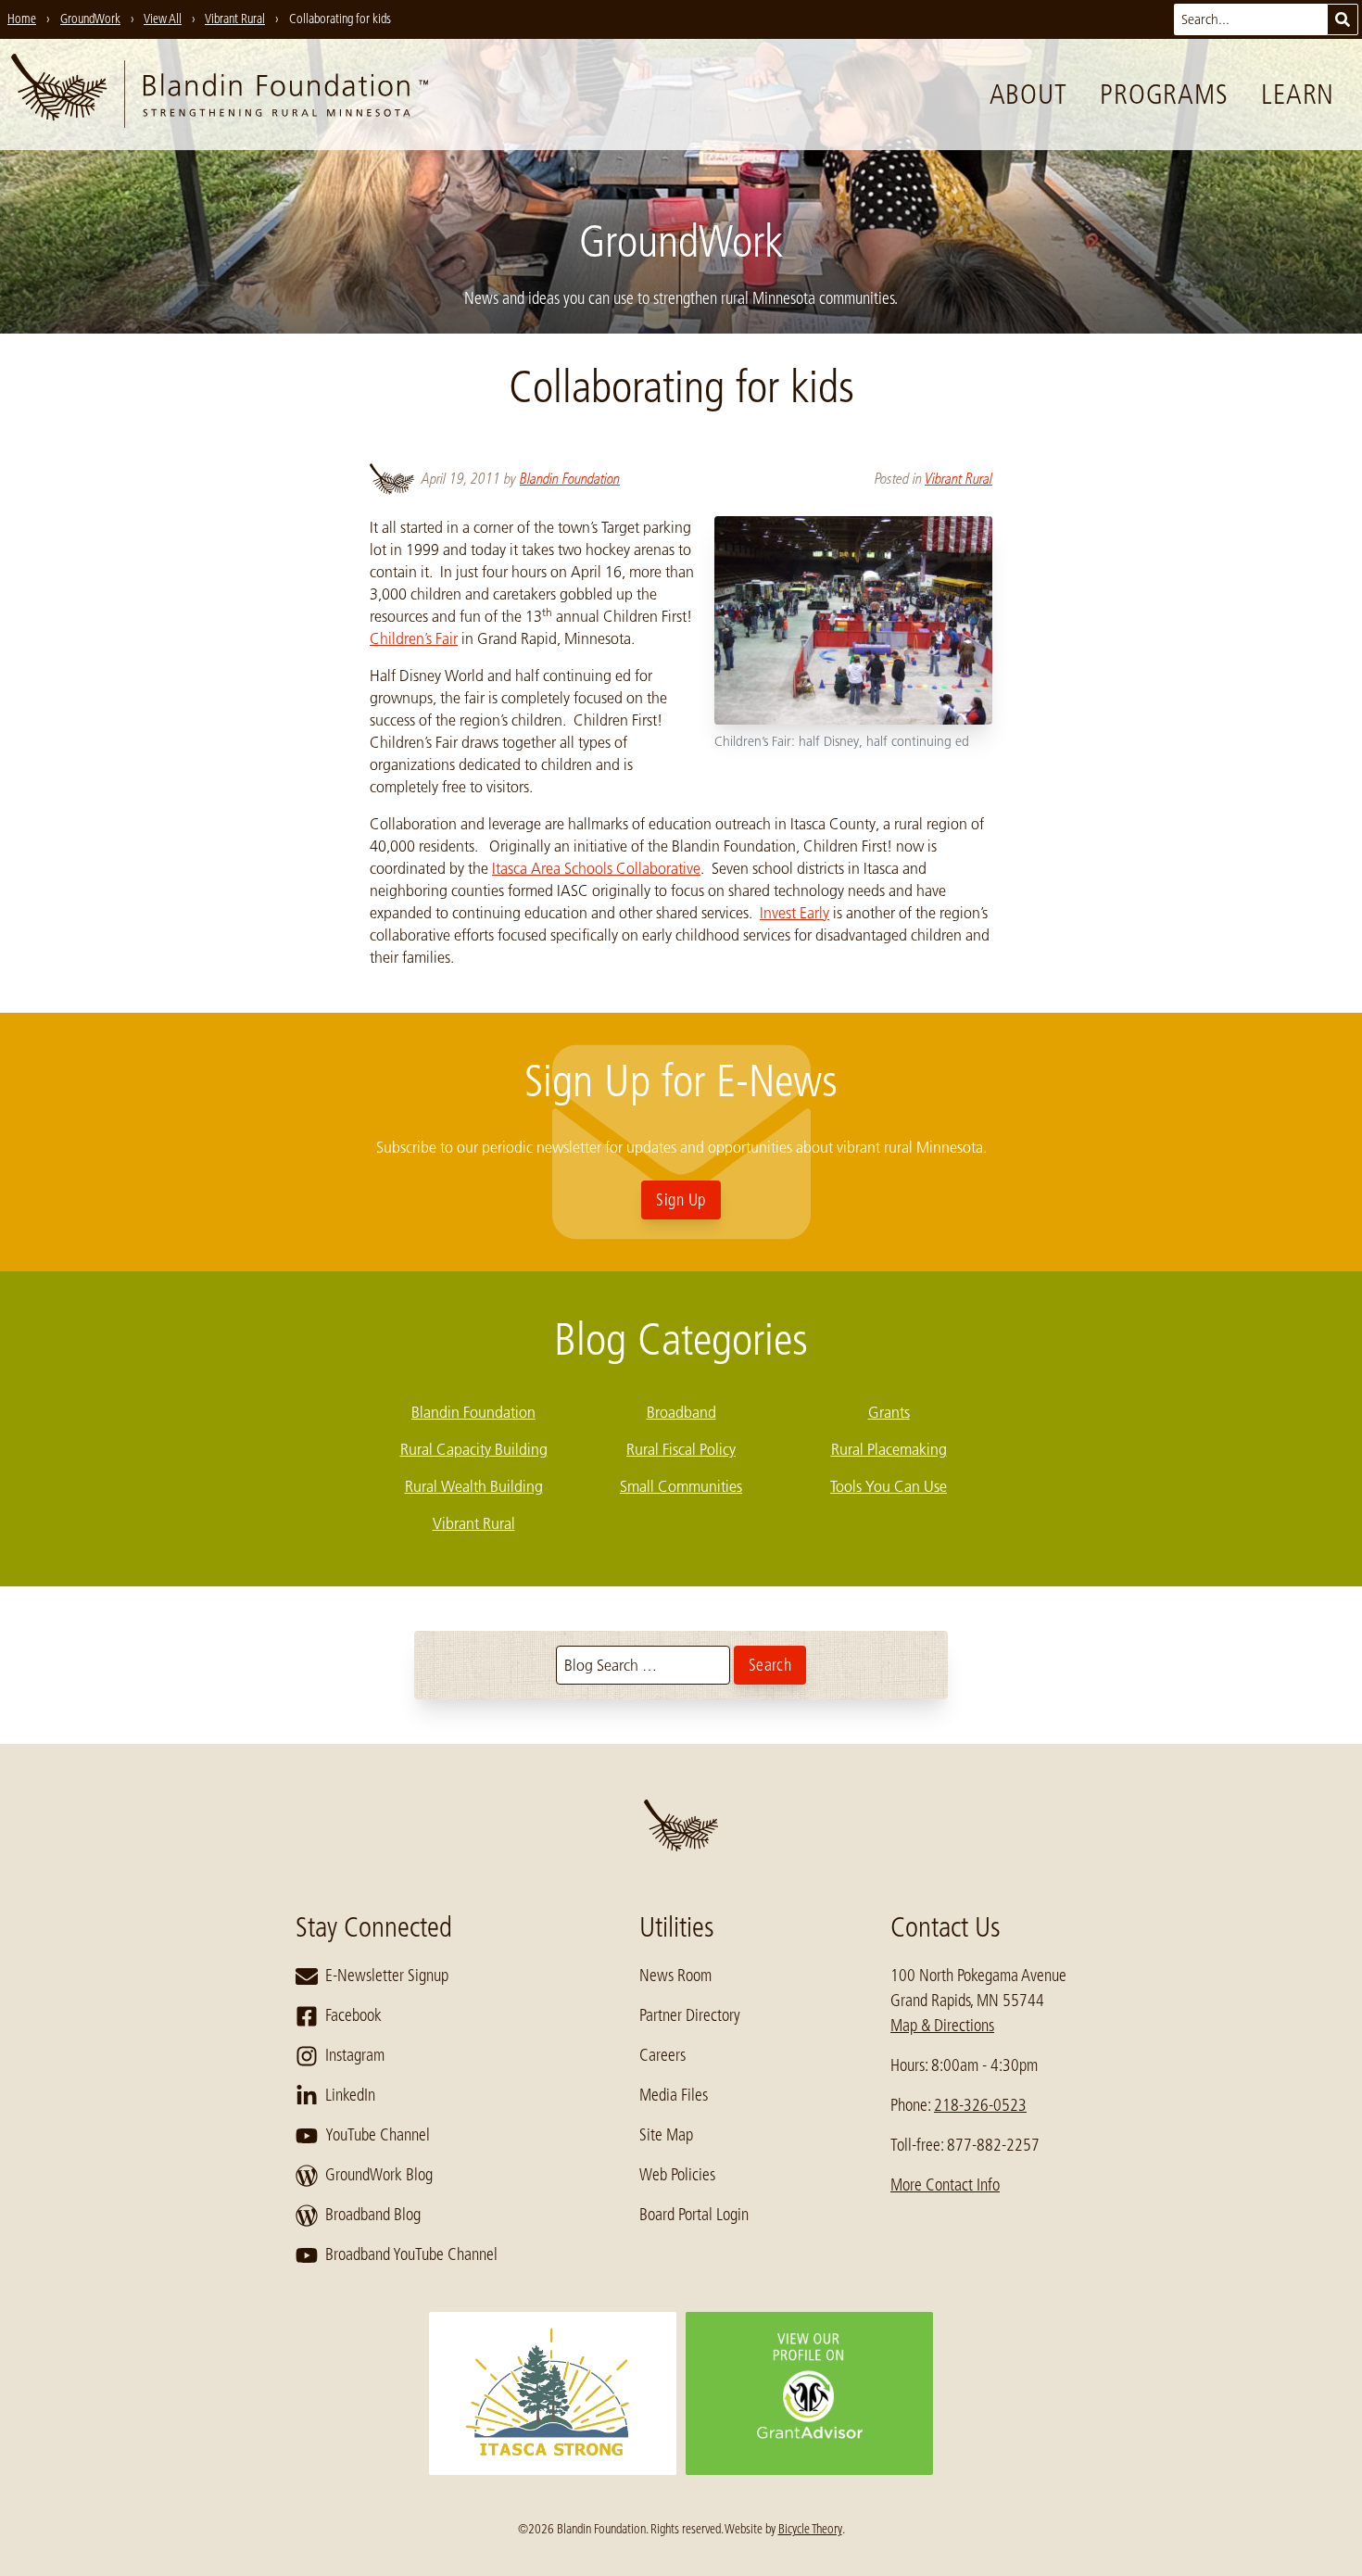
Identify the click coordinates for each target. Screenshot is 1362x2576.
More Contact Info (945, 2185)
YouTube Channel (378, 2135)
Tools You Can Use (889, 1486)
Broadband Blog (373, 2215)
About (1028, 95)
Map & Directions (942, 2026)
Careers (662, 2055)
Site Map (666, 2135)
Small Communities (681, 1486)
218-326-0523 (980, 2105)
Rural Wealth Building (474, 1486)
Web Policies (677, 2175)
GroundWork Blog (379, 2175)
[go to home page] (220, 95)
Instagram (355, 2055)
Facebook (353, 2015)
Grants (889, 1412)
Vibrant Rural (958, 479)
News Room (675, 1976)
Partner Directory (690, 2015)
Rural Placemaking (889, 1449)
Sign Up (681, 1200)
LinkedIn (350, 2095)
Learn (1298, 95)
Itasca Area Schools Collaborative (596, 868)
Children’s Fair (414, 638)
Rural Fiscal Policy (681, 1449)
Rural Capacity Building (474, 1449)
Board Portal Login (694, 2215)
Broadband (681, 1412)
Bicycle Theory (810, 2529)
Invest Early (794, 913)
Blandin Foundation (570, 479)
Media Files (674, 2095)
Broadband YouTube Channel (411, 2254)
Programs (1164, 95)
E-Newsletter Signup (387, 1976)
